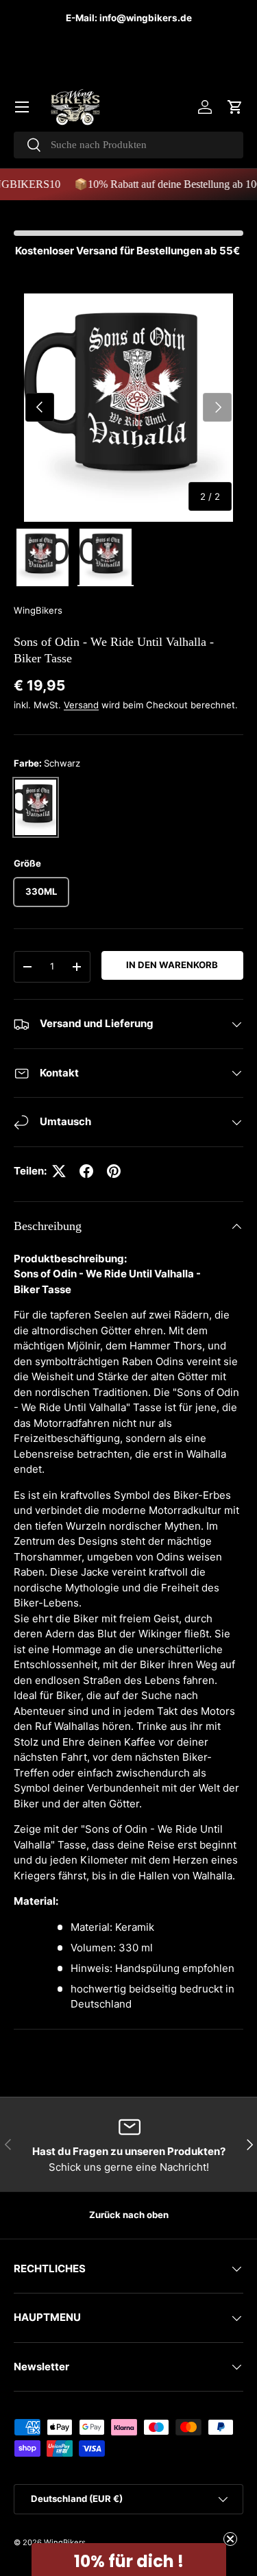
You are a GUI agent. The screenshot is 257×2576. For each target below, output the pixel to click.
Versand (81, 705)
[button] (235, 107)
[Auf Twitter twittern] (59, 1171)
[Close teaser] (230, 2539)
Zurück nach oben (129, 2215)
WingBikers (38, 610)
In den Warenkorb (172, 965)
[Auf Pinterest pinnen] (114, 1171)
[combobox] (128, 145)
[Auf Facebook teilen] (86, 1171)
